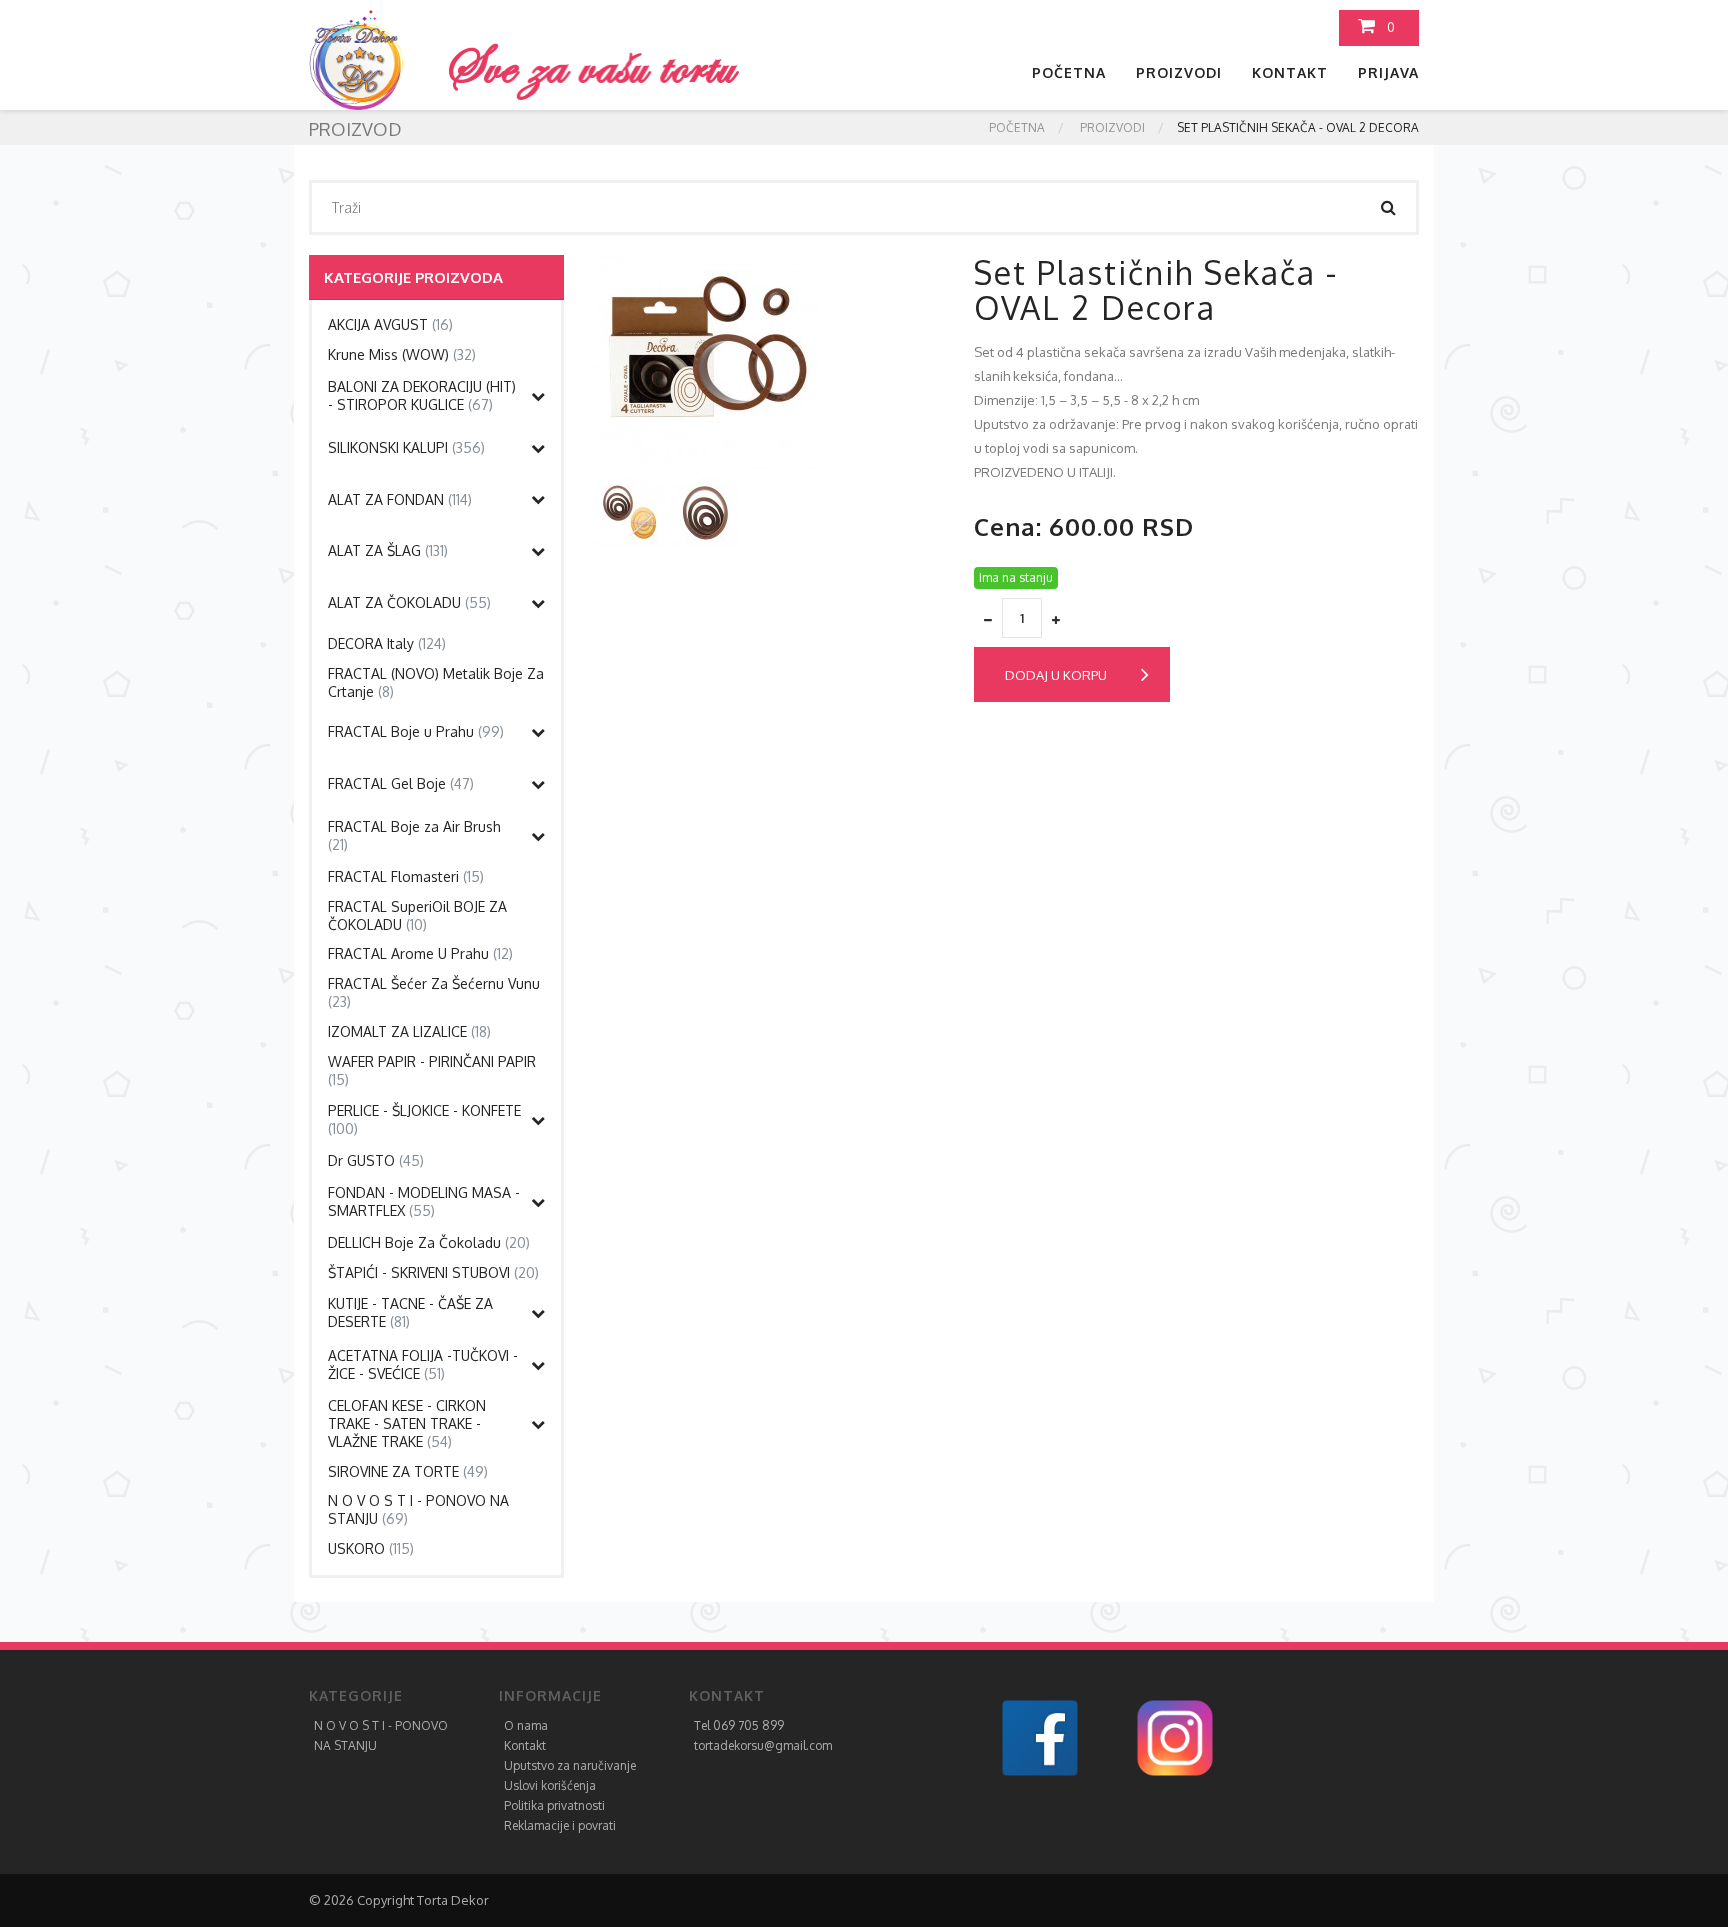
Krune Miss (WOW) (402, 354)
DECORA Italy (387, 643)
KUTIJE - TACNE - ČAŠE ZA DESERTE (410, 1312)
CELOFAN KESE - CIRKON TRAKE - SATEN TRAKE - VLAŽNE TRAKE (407, 1423)
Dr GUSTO (376, 1160)
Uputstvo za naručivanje (570, 1765)
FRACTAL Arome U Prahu (420, 953)
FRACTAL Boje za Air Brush (414, 835)
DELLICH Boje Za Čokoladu (429, 1242)
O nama (526, 1725)
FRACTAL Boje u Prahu (416, 731)
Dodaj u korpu (1056, 675)
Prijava (1388, 72)
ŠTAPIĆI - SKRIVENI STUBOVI (433, 1272)
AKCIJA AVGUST (390, 324)
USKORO (371, 1548)
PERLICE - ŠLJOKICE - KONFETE (424, 1119)
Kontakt (1290, 72)
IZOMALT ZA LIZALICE (409, 1031)
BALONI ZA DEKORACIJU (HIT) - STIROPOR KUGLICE (422, 395)
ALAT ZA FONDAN (400, 499)
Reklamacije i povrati (560, 1825)
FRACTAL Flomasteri (406, 876)
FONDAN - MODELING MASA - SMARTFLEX (424, 1201)
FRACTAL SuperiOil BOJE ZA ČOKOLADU (417, 915)
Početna (1069, 72)
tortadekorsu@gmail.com (763, 1745)
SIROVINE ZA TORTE (408, 1471)
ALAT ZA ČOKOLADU (409, 602)
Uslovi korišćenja (550, 1785)
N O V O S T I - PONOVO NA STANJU (418, 1509)
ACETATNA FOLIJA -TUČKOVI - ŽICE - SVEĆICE (423, 1364)
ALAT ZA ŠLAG (388, 550)
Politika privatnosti (554, 1805)
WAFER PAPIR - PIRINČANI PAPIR (432, 1070)
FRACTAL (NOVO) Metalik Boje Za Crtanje (436, 682)
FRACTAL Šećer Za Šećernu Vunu (434, 992)
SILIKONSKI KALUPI (406, 447)
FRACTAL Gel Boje (401, 783)
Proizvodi (1179, 72)
